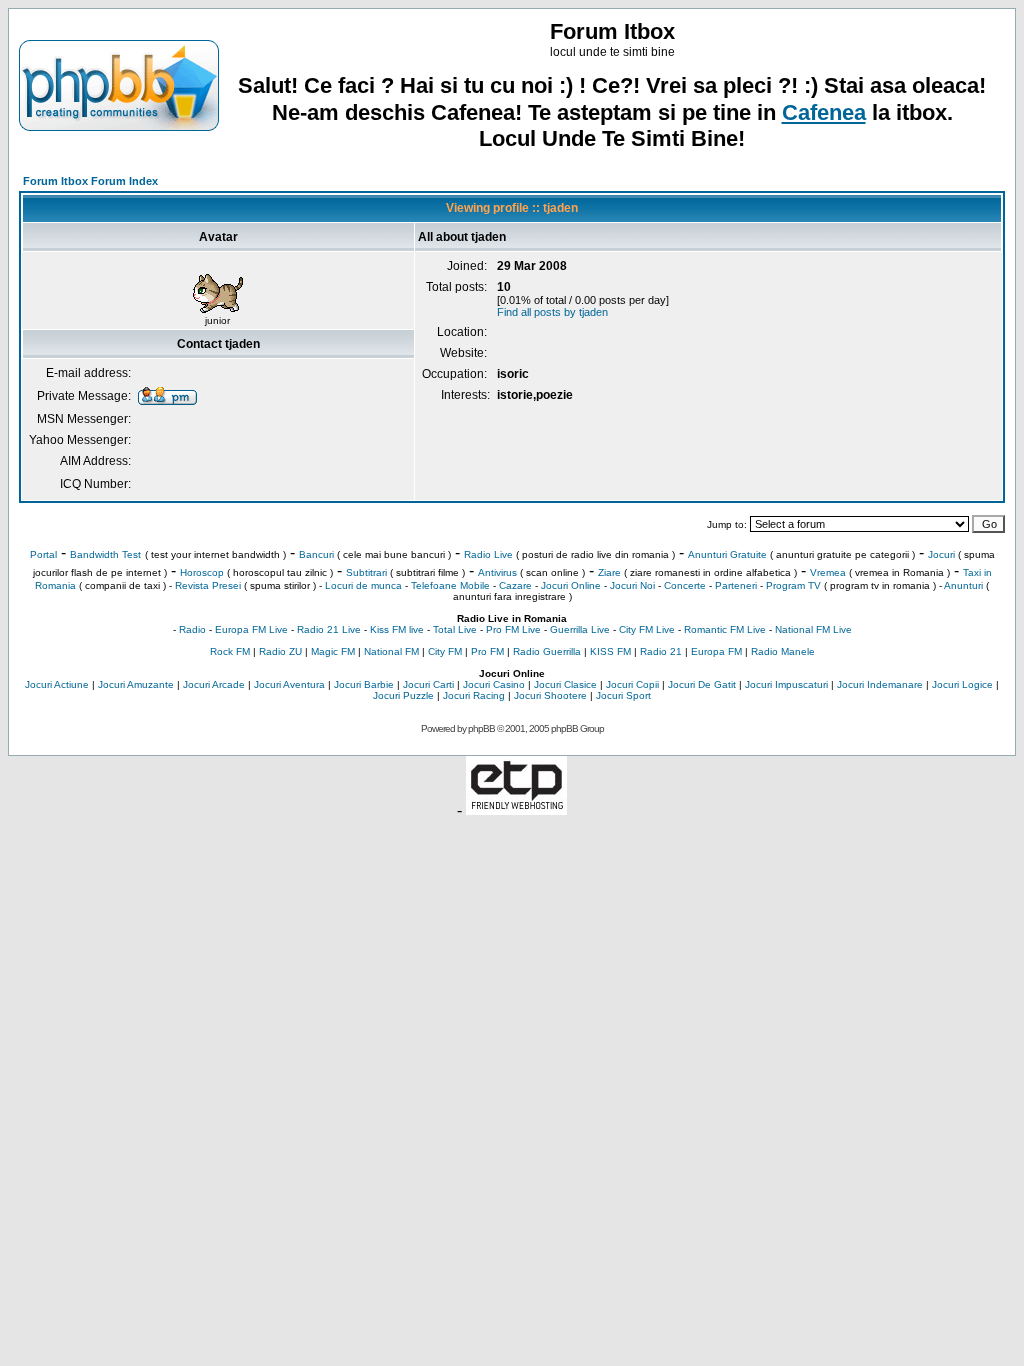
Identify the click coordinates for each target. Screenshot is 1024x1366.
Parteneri (736, 585)
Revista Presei (208, 585)
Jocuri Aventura (289, 684)
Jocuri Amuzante (136, 684)
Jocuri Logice (962, 684)
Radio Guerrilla (547, 651)
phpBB (481, 728)
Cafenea (824, 112)
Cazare (515, 585)
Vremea (828, 572)
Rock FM (230, 651)
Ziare (609, 572)
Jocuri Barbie (364, 684)
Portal (43, 554)
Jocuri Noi (632, 585)
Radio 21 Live (329, 629)
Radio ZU (280, 651)
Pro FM (487, 651)
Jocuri (941, 554)
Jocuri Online (571, 585)
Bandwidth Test (105, 554)
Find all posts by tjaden (552, 312)
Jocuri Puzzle (403, 695)
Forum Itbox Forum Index (90, 181)
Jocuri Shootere (550, 695)
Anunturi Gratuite (727, 554)
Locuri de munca (363, 585)
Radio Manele (783, 651)
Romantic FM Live (725, 629)
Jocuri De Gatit (702, 684)
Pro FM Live (513, 629)
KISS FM (610, 651)
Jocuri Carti (428, 684)
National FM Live (813, 629)
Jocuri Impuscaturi (786, 684)
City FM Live (647, 629)
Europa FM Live (251, 629)
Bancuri (316, 554)
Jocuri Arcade (214, 684)
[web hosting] (516, 809)
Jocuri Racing (474, 695)
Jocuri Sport (623, 695)
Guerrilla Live (580, 629)
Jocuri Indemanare (880, 684)
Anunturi (963, 585)
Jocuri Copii (632, 684)
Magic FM (333, 651)
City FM (445, 651)
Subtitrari (366, 572)
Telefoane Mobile (450, 585)
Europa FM (716, 651)
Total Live (455, 629)
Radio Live (488, 554)
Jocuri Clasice (565, 684)
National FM (391, 651)
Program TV (793, 585)
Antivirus (497, 572)
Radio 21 (661, 651)
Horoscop (202, 572)
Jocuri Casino (494, 684)
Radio (192, 629)
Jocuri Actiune (57, 684)
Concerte (685, 585)
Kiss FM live (397, 629)
